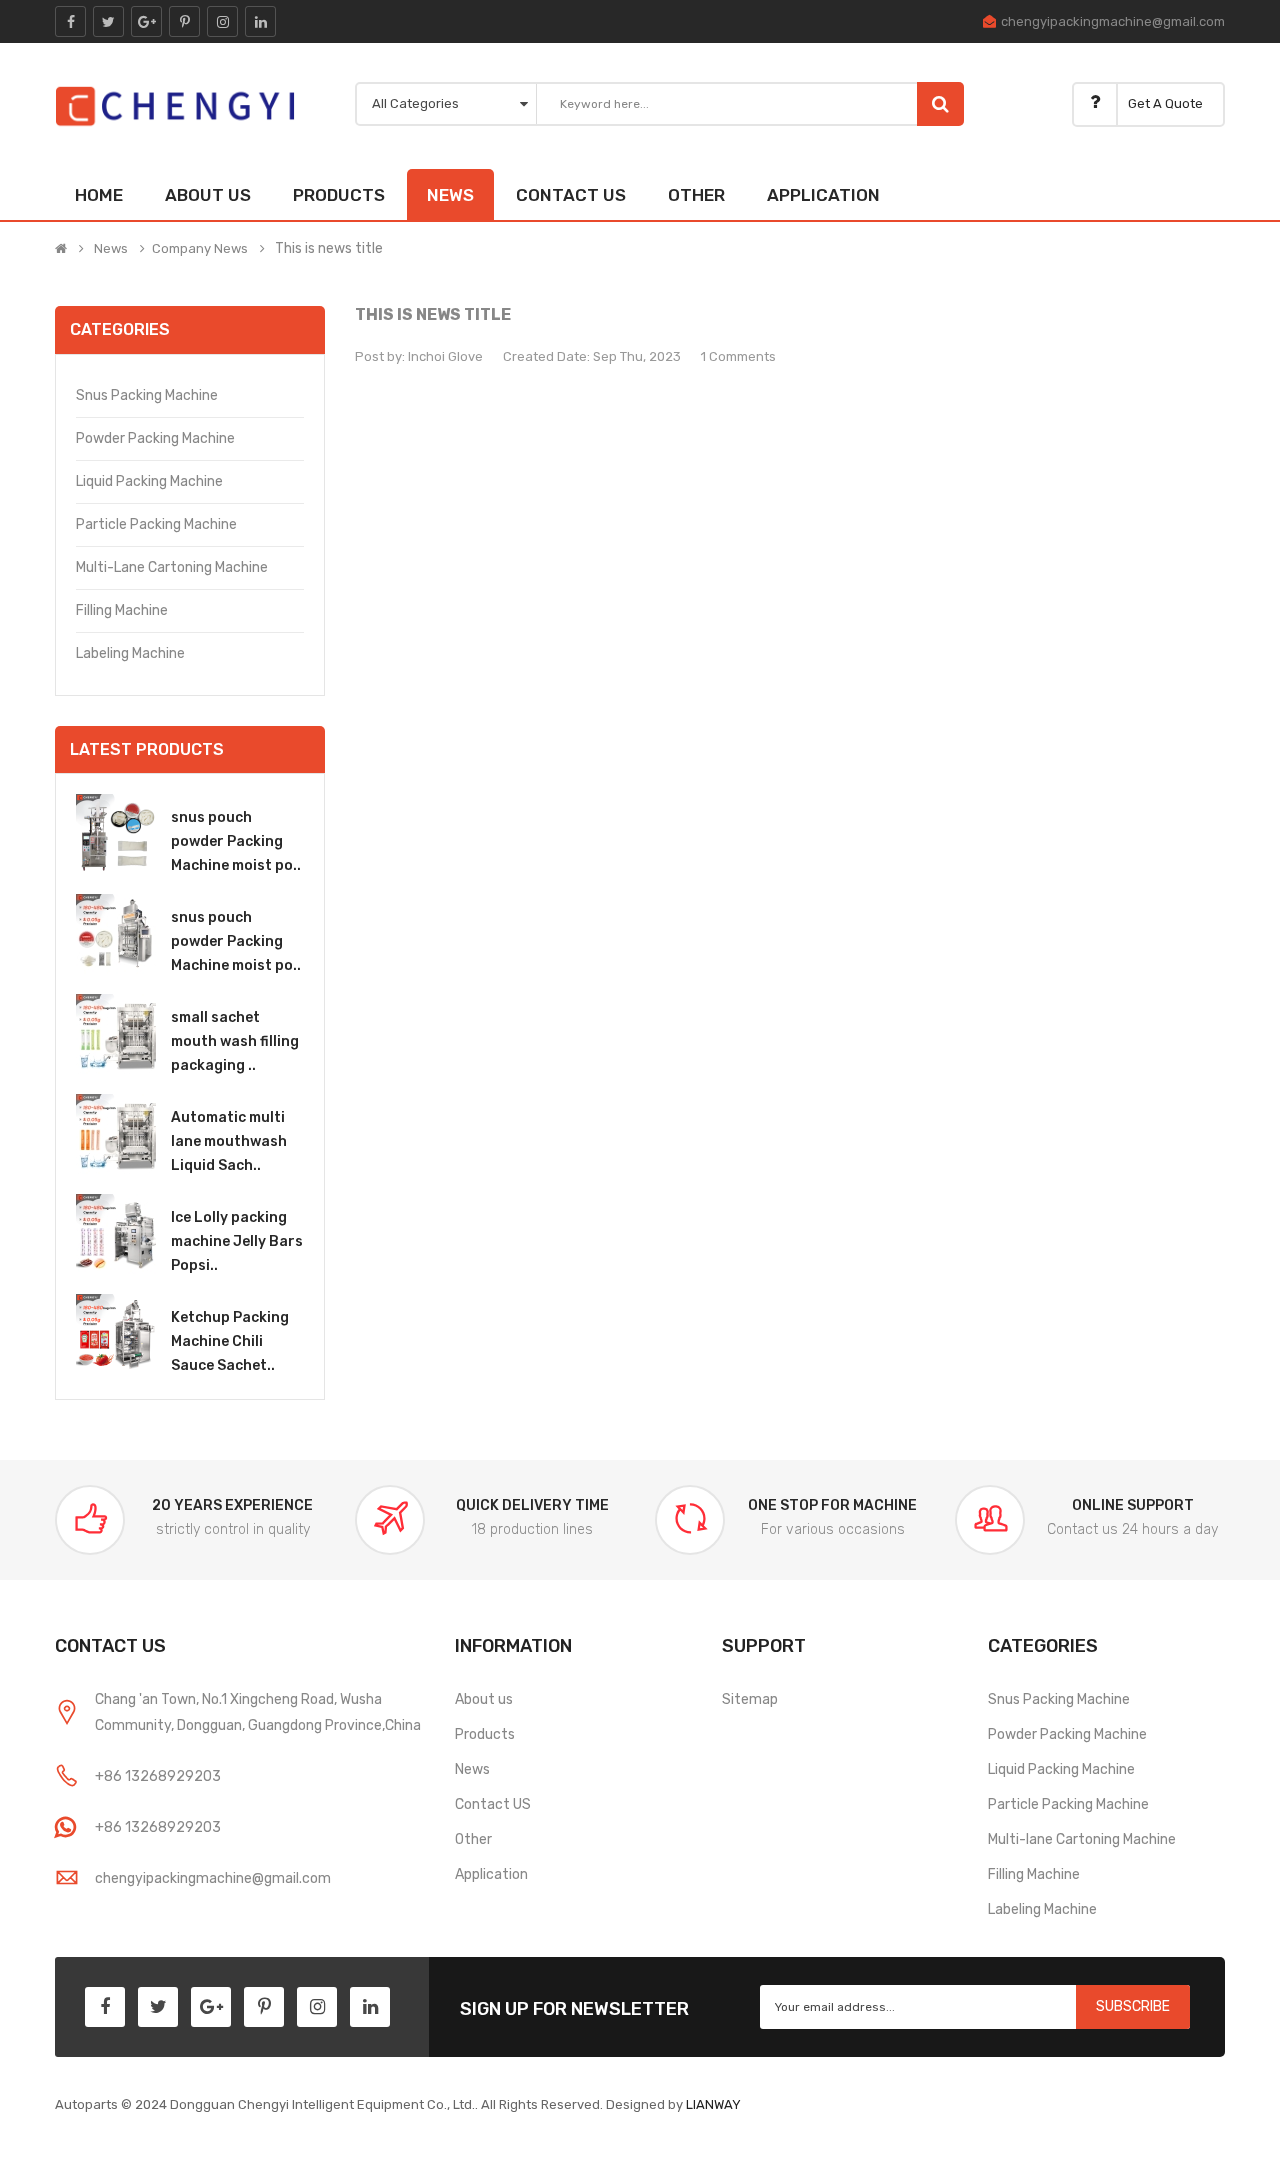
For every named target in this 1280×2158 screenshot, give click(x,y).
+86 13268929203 (158, 1776)
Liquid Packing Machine (149, 481)
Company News (200, 249)
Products (485, 1734)
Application (491, 1874)
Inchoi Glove (445, 356)
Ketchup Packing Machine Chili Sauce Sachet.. (230, 1341)
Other (473, 1839)
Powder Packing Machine (155, 438)
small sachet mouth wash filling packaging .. (235, 1041)
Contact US (493, 1804)
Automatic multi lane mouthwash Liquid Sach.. (229, 1141)
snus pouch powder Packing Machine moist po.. (236, 841)
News (111, 249)
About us (484, 1699)
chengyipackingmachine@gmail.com (1113, 21)
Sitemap (750, 1699)
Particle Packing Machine (156, 524)
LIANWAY (713, 2104)
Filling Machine (122, 610)
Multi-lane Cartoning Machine (172, 567)
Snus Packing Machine (147, 395)
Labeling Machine (130, 653)
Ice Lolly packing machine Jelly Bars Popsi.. (237, 1241)
